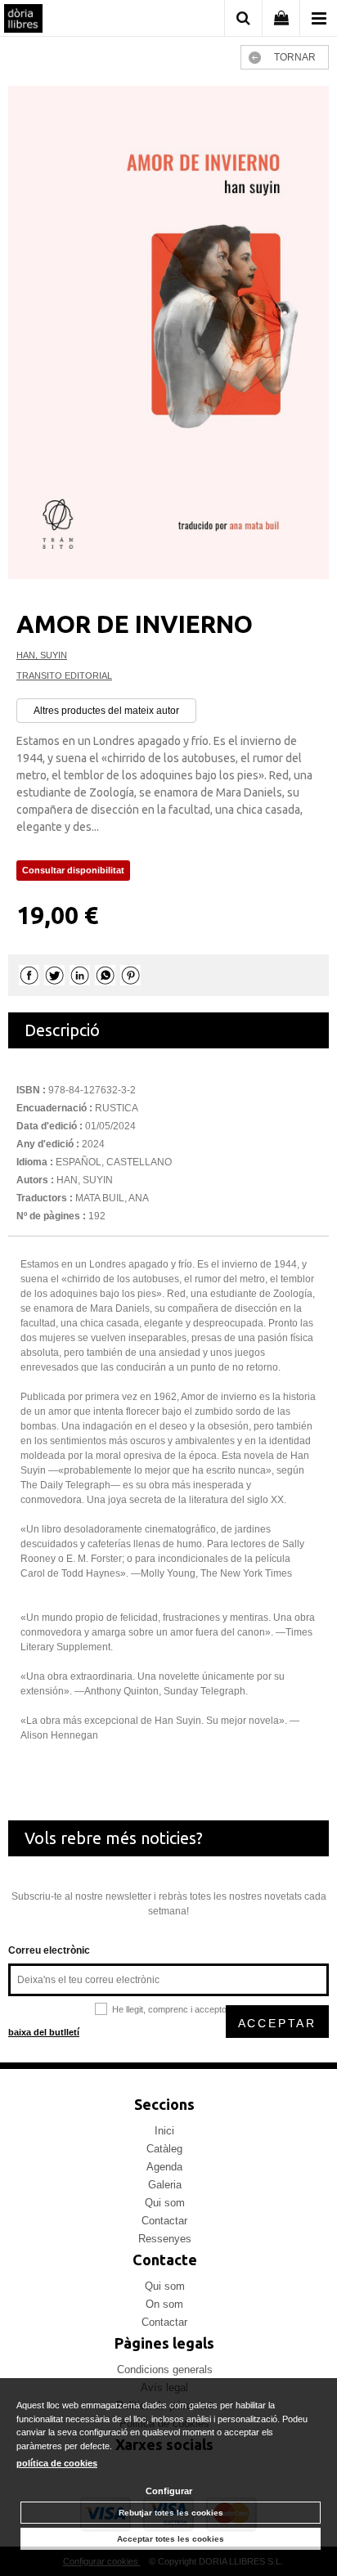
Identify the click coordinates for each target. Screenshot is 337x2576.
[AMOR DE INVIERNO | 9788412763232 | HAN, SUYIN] (168, 332)
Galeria (165, 2185)
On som (164, 2304)
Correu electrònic (49, 1950)
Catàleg (164, 2149)
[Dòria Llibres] (23, 20)
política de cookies (57, 2463)
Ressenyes (165, 2239)
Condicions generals (165, 2370)
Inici (164, 2131)
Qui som (165, 2203)
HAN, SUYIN (42, 655)
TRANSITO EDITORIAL (64, 675)
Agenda (164, 2167)
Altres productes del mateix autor (106, 711)
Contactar (164, 2221)
